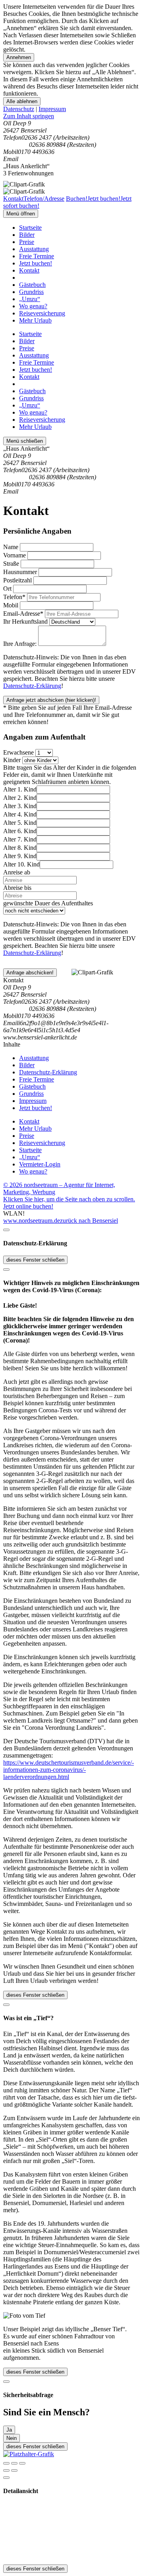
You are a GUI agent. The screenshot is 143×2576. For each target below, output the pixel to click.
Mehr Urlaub (35, 320)
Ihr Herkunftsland (25, 621)
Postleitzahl (17, 580)
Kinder (12, 760)
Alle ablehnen (22, 101)
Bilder (27, 235)
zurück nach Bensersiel (89, 1221)
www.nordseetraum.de (32, 1221)
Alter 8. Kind (20, 848)
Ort (7, 589)
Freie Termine (37, 256)
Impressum (52, 109)
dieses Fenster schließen (35, 1260)
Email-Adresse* (23, 614)
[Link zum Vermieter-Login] (29, 2454)
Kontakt (29, 270)
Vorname (14, 555)
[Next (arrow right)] (14, 2470)
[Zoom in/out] (22, 2463)
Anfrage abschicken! (30, 973)
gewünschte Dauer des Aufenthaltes (48, 903)
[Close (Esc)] (6, 2463)
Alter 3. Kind (20, 806)
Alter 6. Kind (20, 831)
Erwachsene (18, 752)
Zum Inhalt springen (29, 116)
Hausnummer (20, 572)
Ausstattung (34, 249)
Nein (12, 2438)
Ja (9, 2430)
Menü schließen (25, 441)
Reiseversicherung (42, 313)
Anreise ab (17, 872)
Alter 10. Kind (21, 864)
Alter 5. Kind (20, 823)
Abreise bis (17, 888)
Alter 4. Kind (20, 814)
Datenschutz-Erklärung (32, 686)
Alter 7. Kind (20, 839)
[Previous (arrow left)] (6, 2470)
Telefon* (14, 597)
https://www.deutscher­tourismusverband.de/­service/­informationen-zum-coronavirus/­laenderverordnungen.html (69, 1770)
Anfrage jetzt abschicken (51, 700)
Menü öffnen (21, 214)
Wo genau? (33, 306)
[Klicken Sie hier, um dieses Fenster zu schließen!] (6, 1230)
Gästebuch (32, 285)
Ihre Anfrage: (20, 644)
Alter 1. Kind (20, 789)
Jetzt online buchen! (28, 1206)
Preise (27, 242)
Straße (11, 564)
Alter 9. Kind (20, 856)
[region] (71, 116)
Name (11, 547)
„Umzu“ (30, 299)
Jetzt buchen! (36, 263)
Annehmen (19, 57)
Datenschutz (19, 109)
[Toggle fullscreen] (14, 2463)
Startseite (30, 228)
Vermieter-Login (40, 1164)
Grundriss (31, 292)
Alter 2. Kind (20, 798)
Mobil (11, 605)
